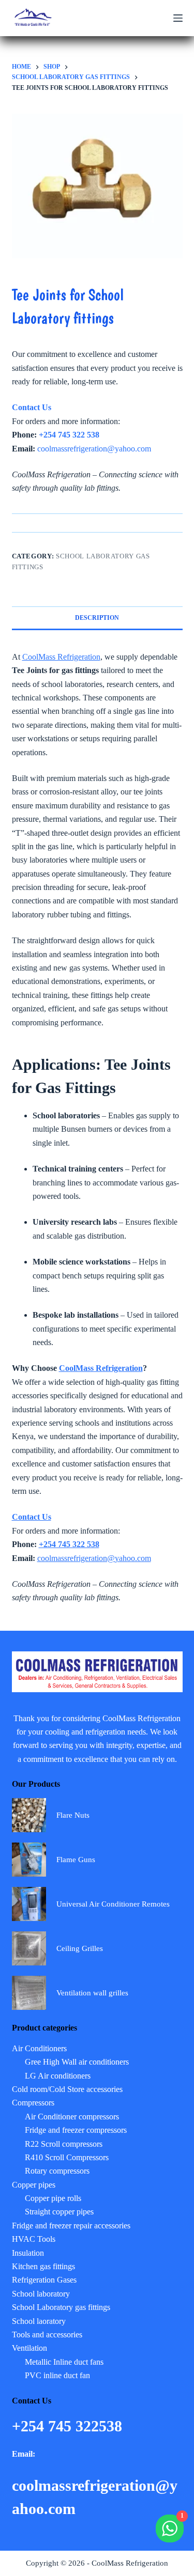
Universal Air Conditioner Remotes (113, 1904)
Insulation (28, 2253)
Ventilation (29, 2348)
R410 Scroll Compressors (67, 2157)
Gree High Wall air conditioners (77, 2062)
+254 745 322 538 (69, 435)
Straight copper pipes (59, 2212)
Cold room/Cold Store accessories (67, 2089)
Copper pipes (34, 2185)
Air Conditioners (39, 2048)
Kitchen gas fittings (43, 2266)
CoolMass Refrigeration (61, 657)
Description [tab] (97, 618)
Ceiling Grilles (80, 1948)
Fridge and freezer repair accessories (71, 2226)
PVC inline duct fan (57, 2375)
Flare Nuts (73, 1815)
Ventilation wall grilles (92, 1993)
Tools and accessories (47, 2335)
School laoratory (39, 2321)
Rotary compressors (57, 2171)
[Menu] (178, 18)
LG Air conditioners (58, 2076)
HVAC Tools (34, 2239)
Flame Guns (76, 1860)
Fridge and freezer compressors (76, 2130)
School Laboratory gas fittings (61, 2307)
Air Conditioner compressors (72, 2117)
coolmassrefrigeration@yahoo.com (94, 449)
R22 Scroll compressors (64, 2144)
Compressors (33, 2103)
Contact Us (32, 407)
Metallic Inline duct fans (64, 2362)
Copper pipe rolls (53, 2198)
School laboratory (41, 2294)
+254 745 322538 (69, 2426)
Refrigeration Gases (44, 2280)
